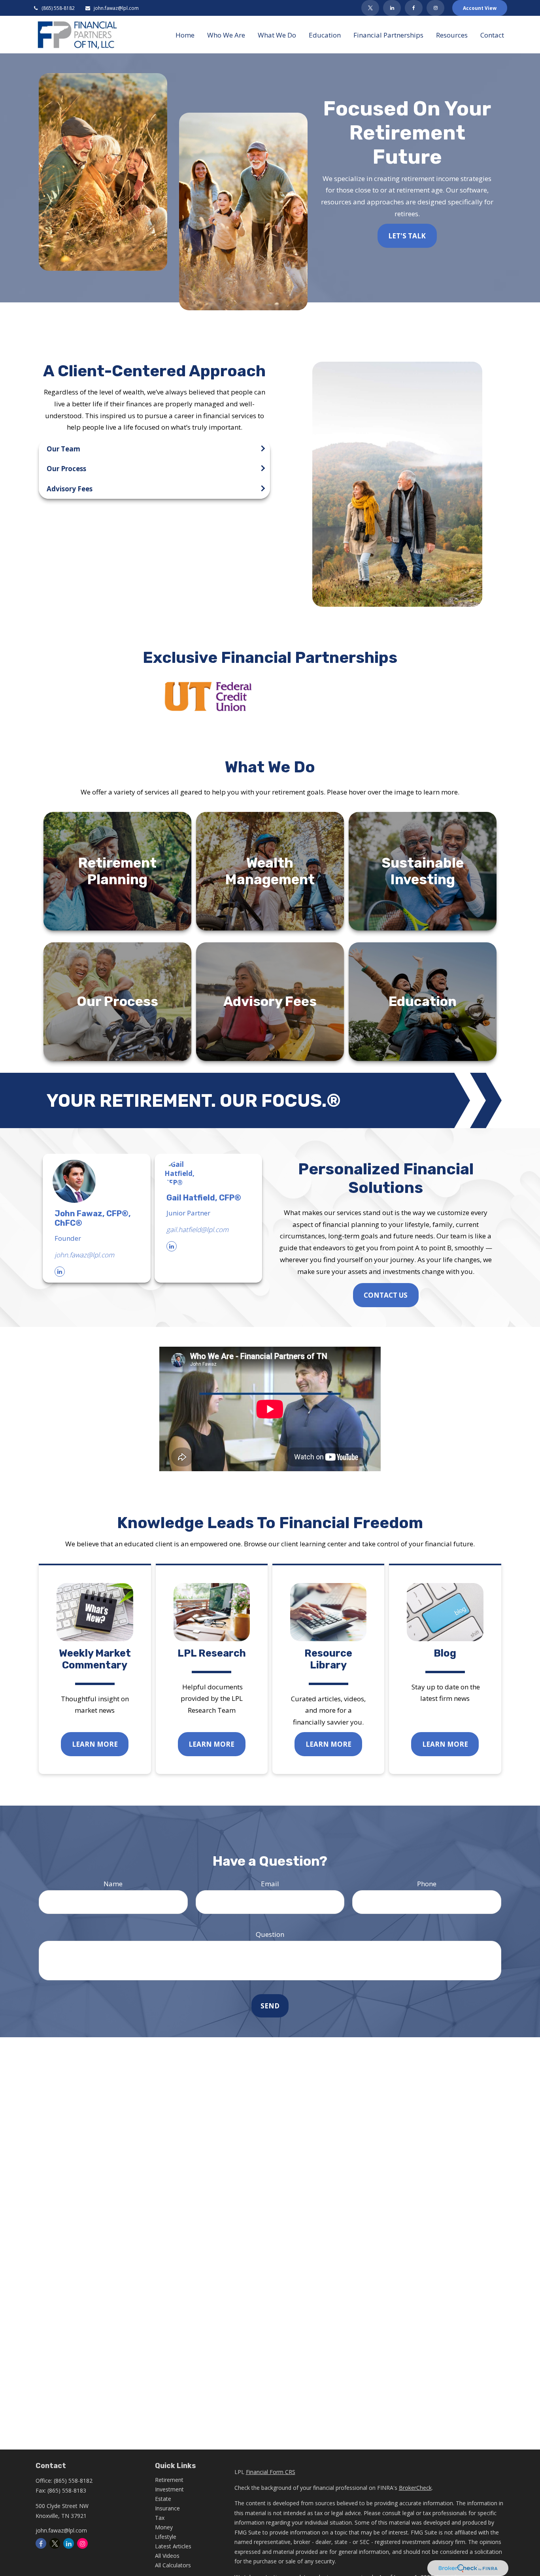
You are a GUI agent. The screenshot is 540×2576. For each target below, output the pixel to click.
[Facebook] (414, 8)
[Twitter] (370, 8)
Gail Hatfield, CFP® (204, 1198)
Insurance (167, 2508)
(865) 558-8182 (58, 8)
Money (164, 2527)
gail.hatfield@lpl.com (197, 1229)
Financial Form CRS (271, 2472)
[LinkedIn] (392, 8)
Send (270, 2006)
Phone (427, 1884)
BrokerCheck (415, 2488)
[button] (185, 35)
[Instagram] (82, 2543)
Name (113, 1884)
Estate (163, 2499)
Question (270, 1934)
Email (270, 1884)
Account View (480, 8)
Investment (169, 2489)
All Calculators (173, 2565)
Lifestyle (166, 2537)
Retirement (169, 2480)
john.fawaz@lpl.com (116, 8)
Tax (160, 2518)
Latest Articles (173, 2546)
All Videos (167, 2556)
